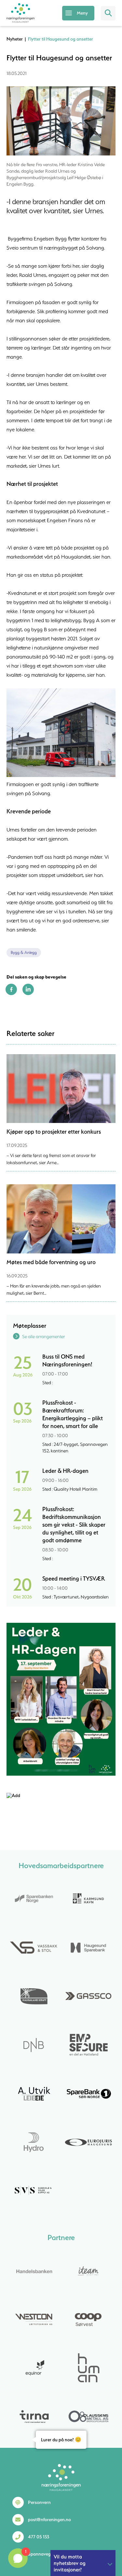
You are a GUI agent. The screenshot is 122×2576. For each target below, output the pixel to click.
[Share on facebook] (11, 993)
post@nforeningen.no (49, 2520)
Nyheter (15, 39)
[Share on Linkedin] (28, 993)
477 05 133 (39, 2537)
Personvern (39, 2502)
